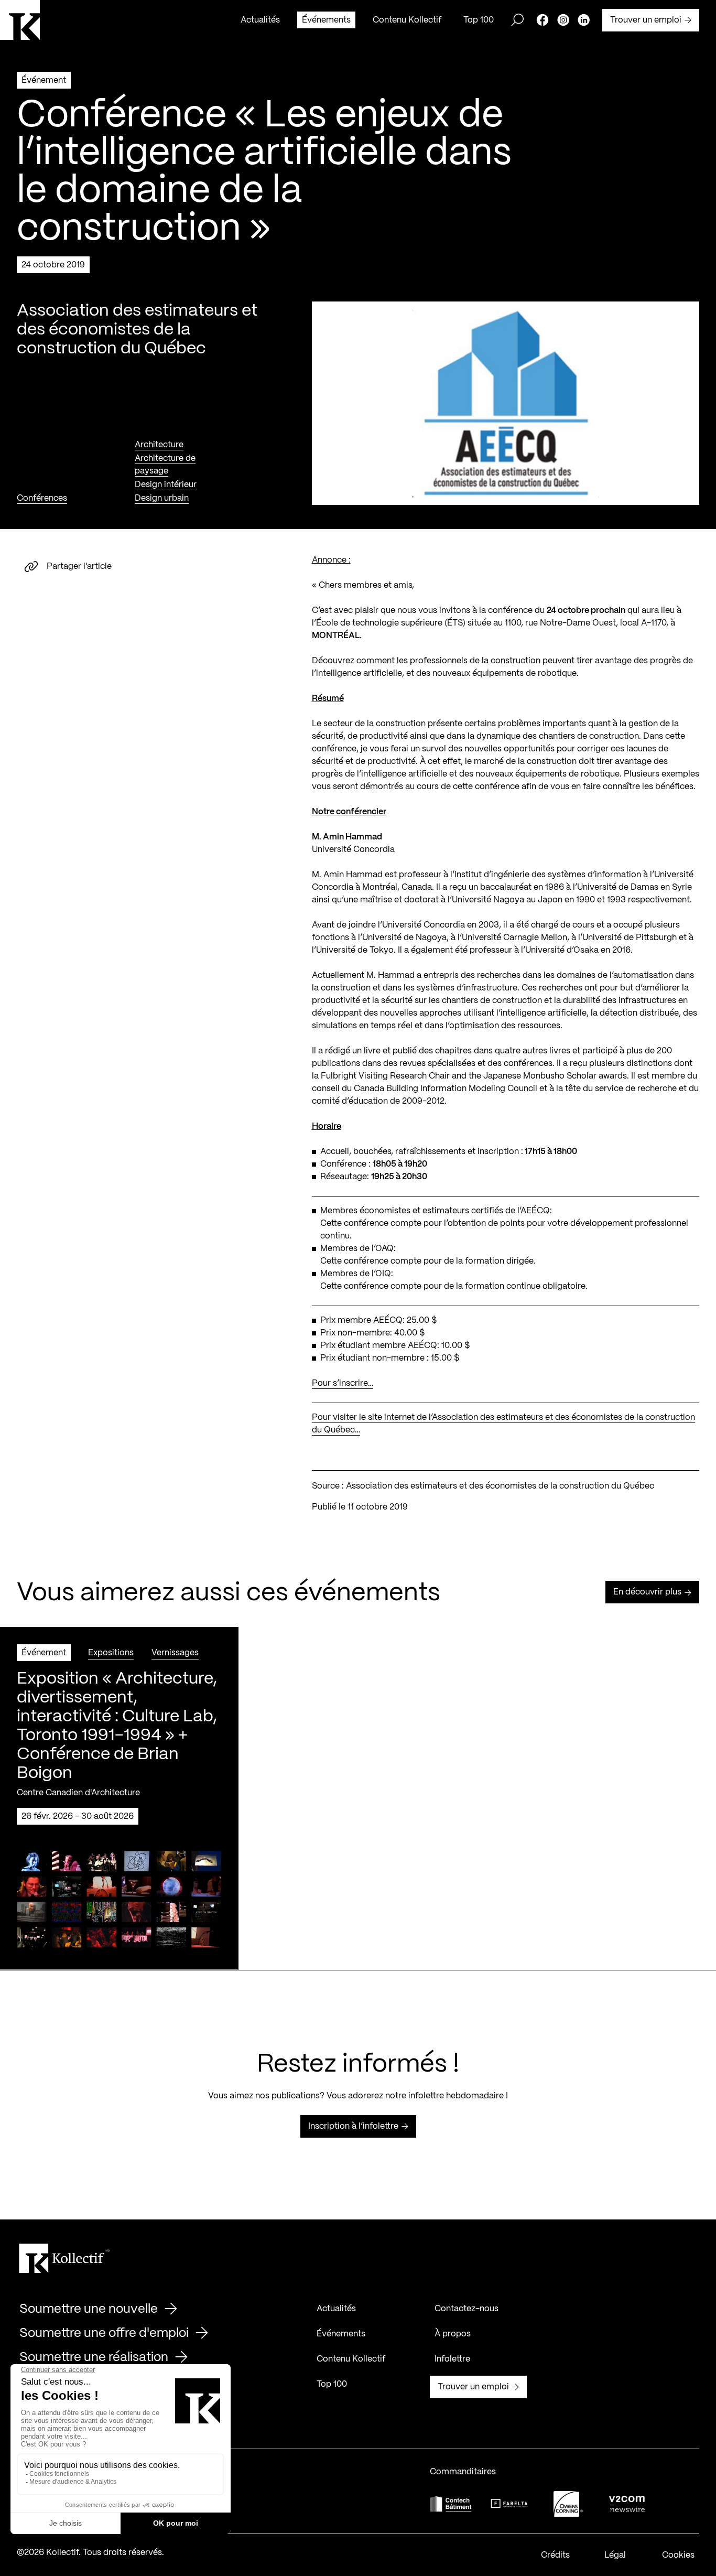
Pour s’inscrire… (343, 1383)
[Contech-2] (451, 2504)
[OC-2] (568, 2504)
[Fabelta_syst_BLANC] (509, 2504)
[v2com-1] (627, 2504)
